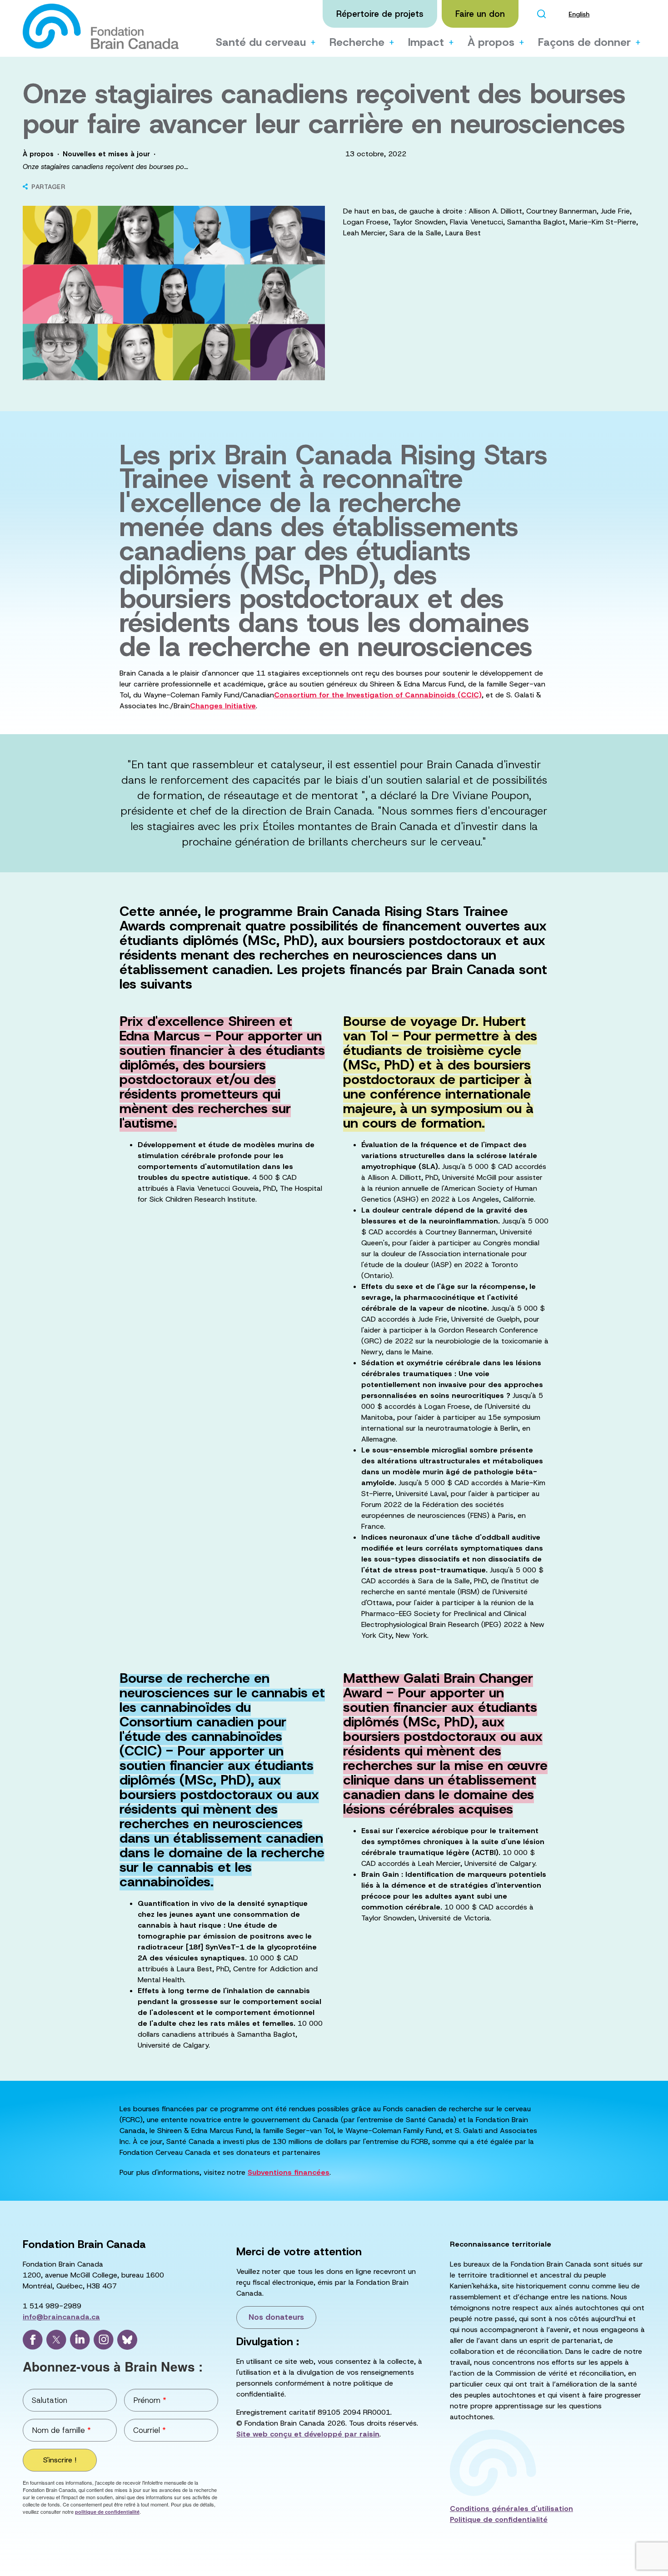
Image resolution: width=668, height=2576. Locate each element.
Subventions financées (289, 2172)
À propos (491, 42)
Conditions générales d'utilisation (511, 2509)
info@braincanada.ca (61, 2317)
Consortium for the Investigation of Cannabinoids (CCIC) (378, 695)
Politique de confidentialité (499, 2519)
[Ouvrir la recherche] (541, 14)
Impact (426, 42)
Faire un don (480, 14)
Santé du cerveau (261, 42)
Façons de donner (584, 42)
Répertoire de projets (380, 14)
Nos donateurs (276, 2317)
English (579, 14)
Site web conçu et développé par (308, 2434)
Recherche (357, 42)
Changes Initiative (223, 706)
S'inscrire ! (60, 2460)
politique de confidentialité (107, 2512)
